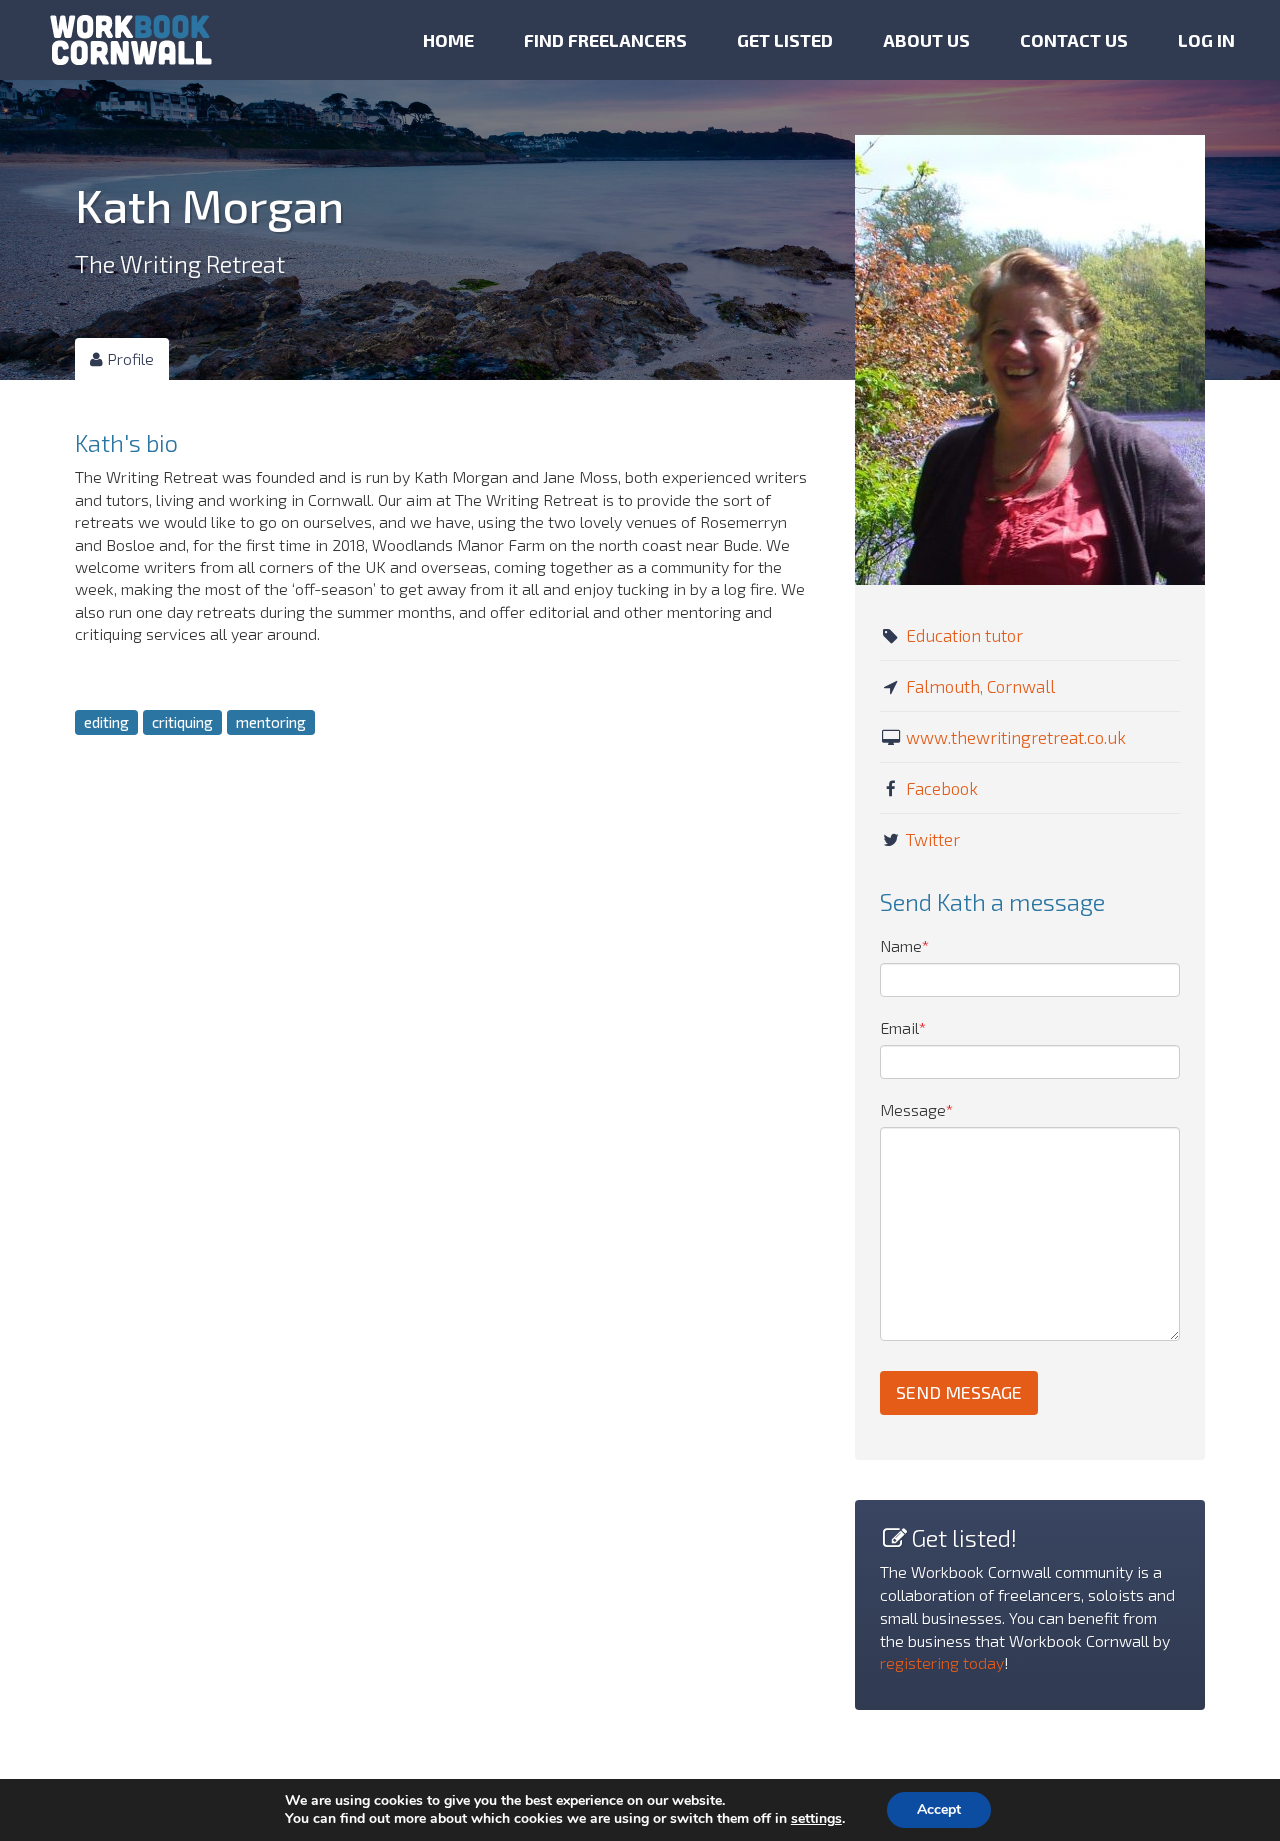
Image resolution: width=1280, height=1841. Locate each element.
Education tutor (964, 635)
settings (816, 1819)
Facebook (942, 788)
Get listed (785, 40)
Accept (939, 1809)
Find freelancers (605, 40)
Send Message (959, 1392)
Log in (1206, 40)
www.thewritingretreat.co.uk (1016, 737)
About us (926, 40)
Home (448, 40)
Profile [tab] (128, 358)
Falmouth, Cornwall (980, 686)
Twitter (933, 839)
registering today (942, 1662)
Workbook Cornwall (131, 40)
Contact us (1074, 40)
